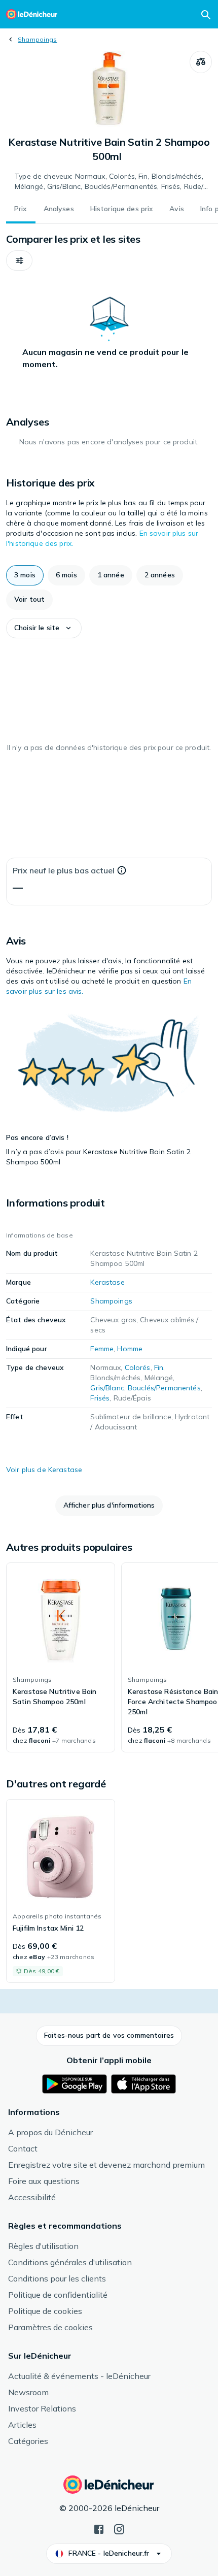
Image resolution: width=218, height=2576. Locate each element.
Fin (159, 1367)
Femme (102, 1349)
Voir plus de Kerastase (44, 1470)
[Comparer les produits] (201, 62)
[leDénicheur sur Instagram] (119, 2528)
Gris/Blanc (107, 1388)
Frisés (100, 1398)
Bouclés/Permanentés (164, 1388)
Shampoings (37, 39)
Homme (130, 1349)
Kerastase (107, 1282)
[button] (19, 260)
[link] (61, 1657)
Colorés (138, 1367)
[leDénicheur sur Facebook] (99, 2528)
